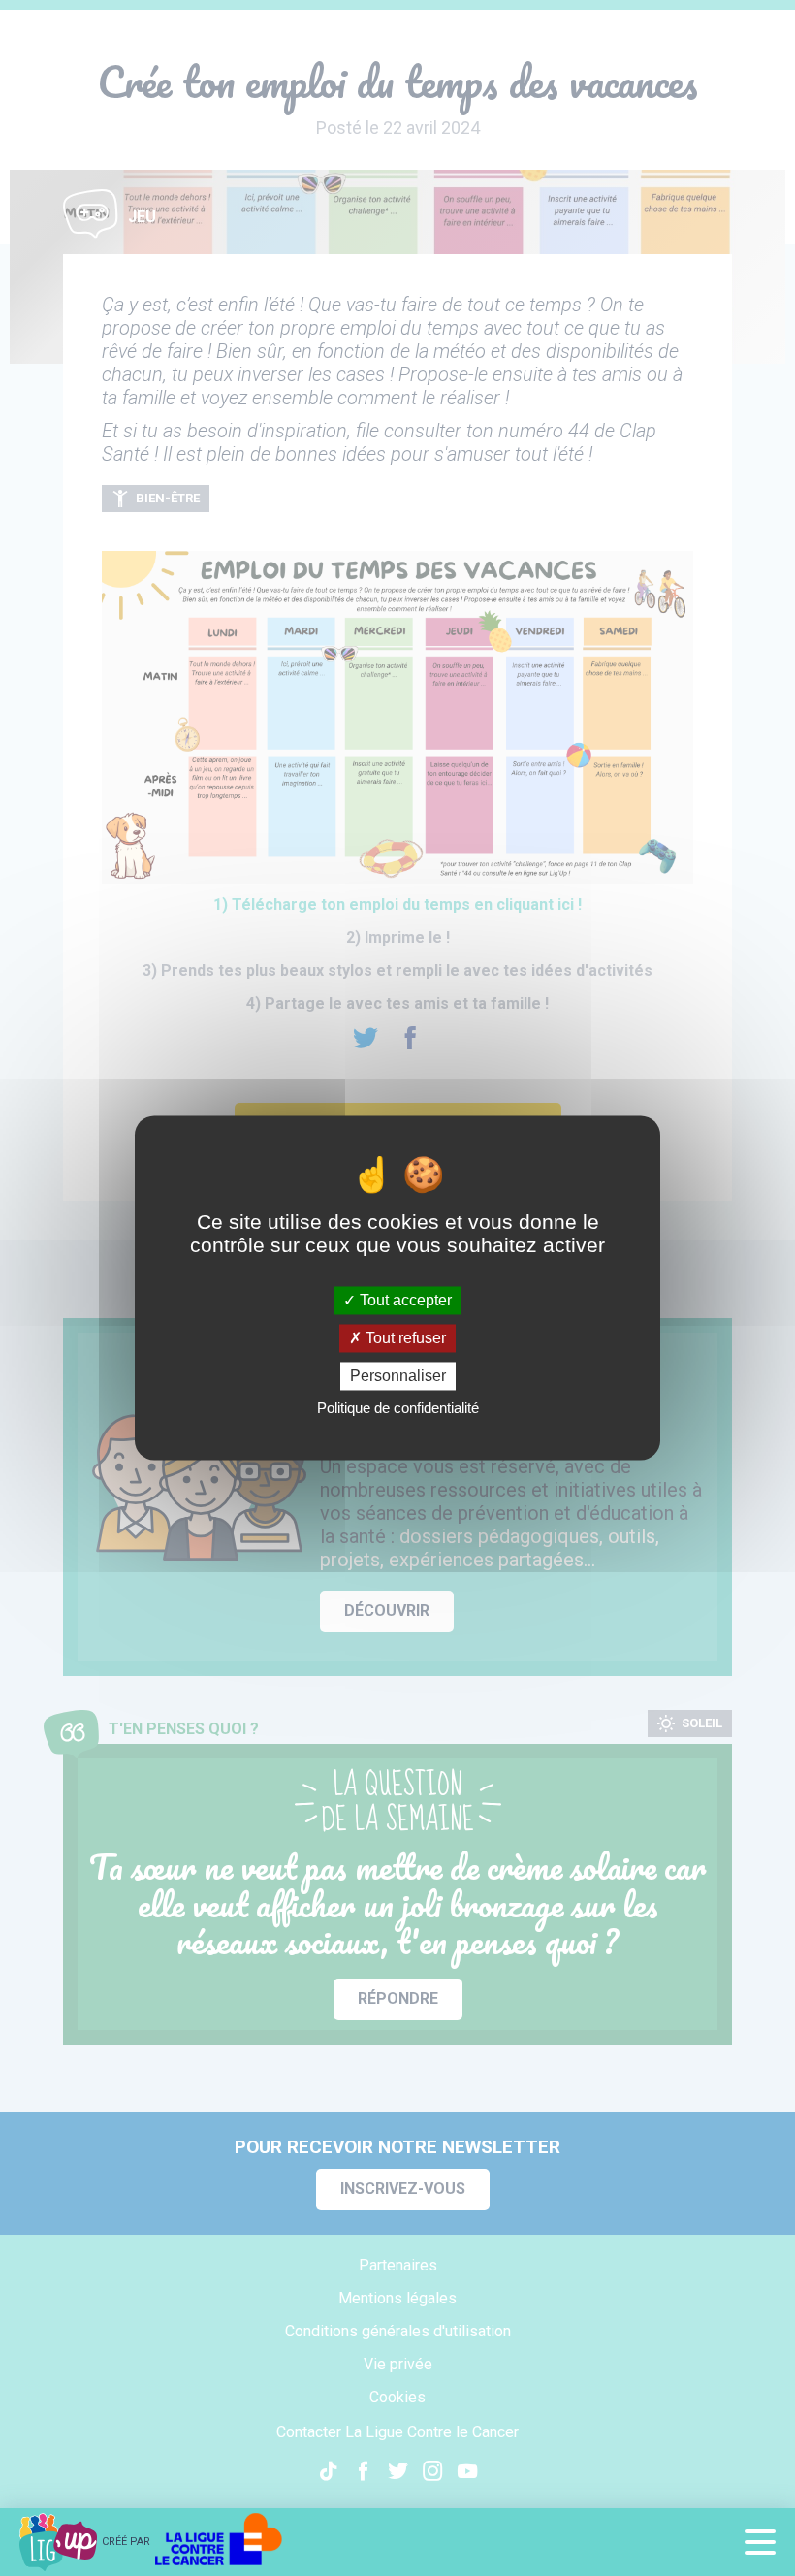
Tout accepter (404, 1300)
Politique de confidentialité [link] (398, 1409)
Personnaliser (398, 1376)
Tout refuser (404, 1338)
